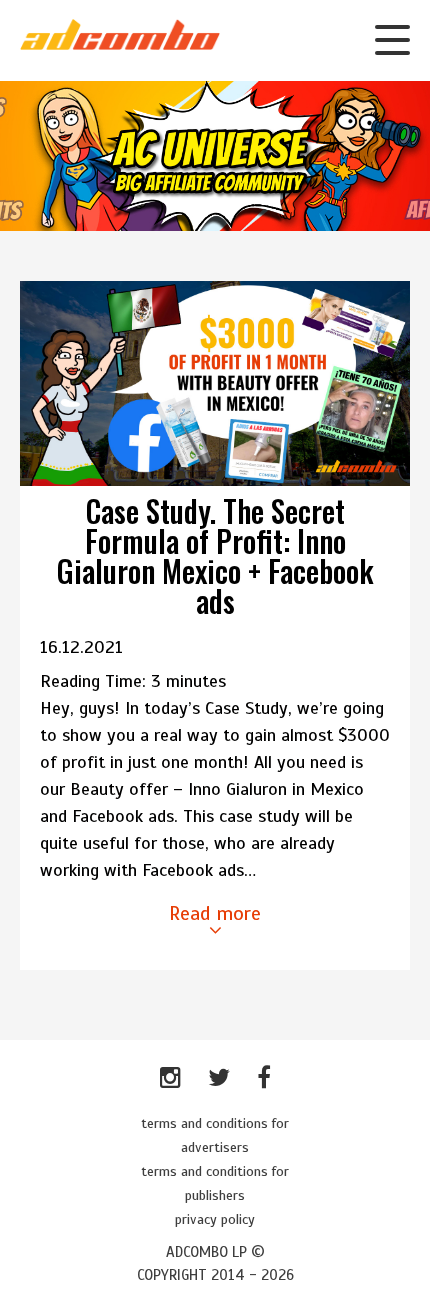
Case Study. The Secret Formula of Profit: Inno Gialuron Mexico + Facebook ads (215, 555)
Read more (215, 913)
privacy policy (215, 1219)
